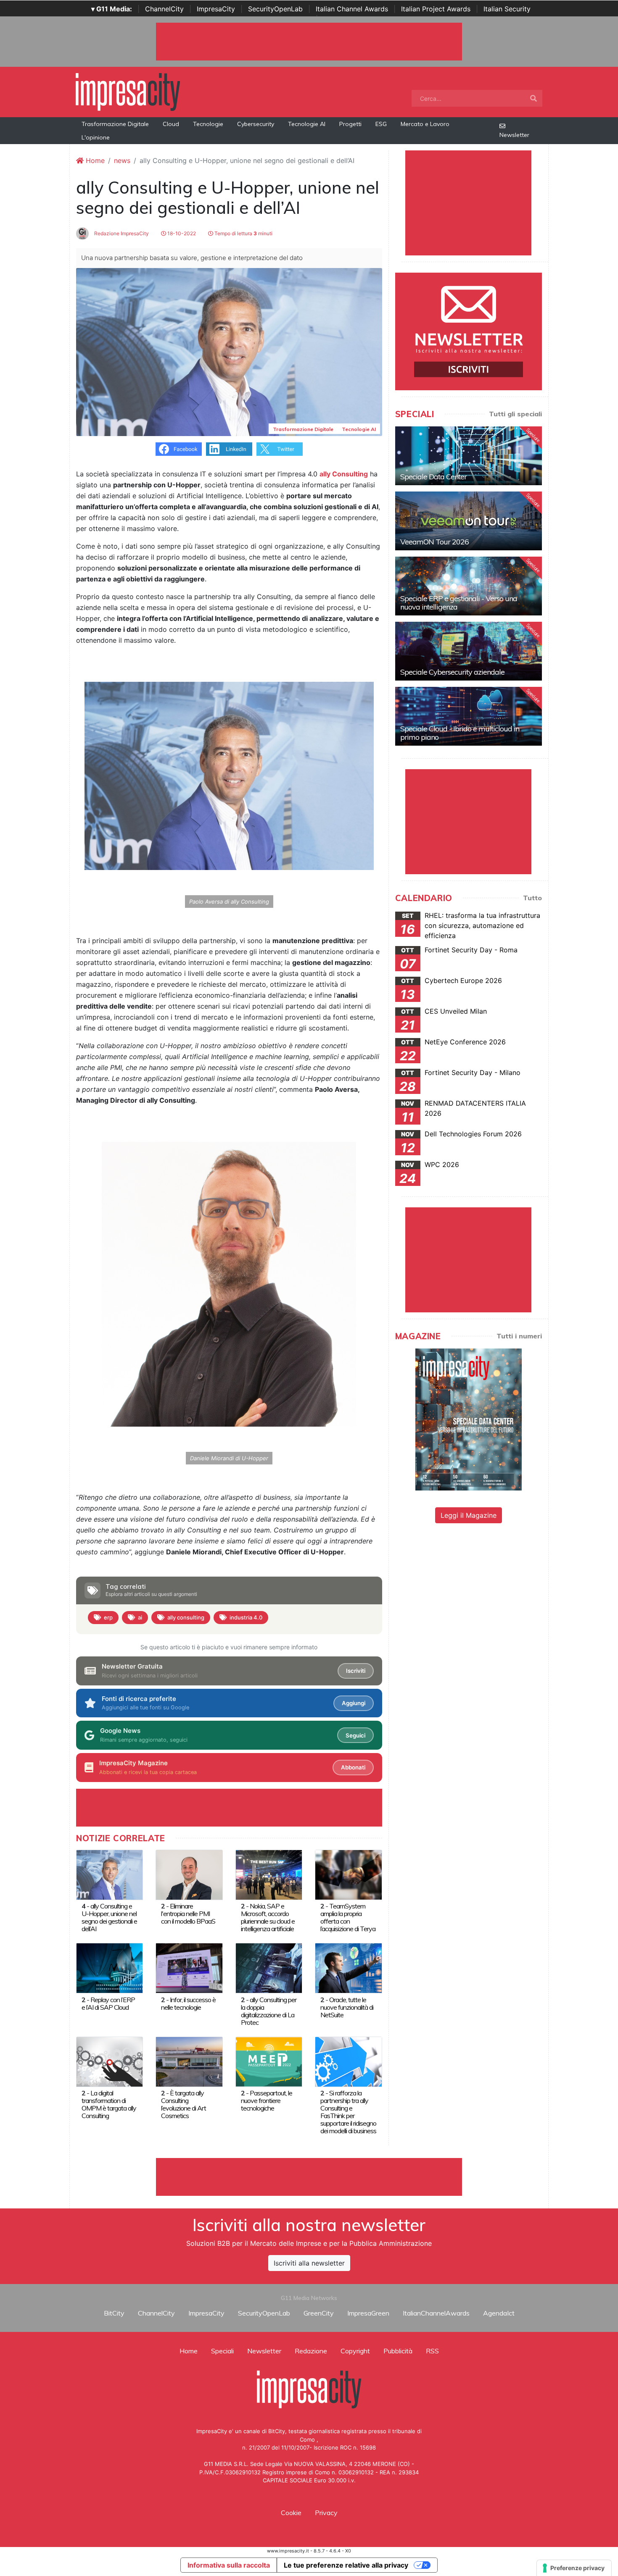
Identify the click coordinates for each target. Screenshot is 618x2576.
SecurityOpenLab (275, 9)
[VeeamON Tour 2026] (469, 521)
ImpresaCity (216, 9)
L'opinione (96, 137)
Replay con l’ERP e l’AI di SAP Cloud (108, 2003)
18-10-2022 (181, 233)
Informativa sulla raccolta (229, 2565)
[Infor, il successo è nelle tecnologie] (189, 1968)
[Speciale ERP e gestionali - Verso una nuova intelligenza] (469, 586)
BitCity (114, 2313)
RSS (432, 2351)
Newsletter (514, 135)
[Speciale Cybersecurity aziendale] (469, 651)
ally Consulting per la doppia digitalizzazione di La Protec (269, 2011)
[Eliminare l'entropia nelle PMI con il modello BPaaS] (189, 1874)
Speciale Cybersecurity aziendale (452, 672)
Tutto (532, 898)
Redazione (311, 2351)
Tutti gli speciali (515, 414)
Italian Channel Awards (352, 9)
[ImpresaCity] (128, 91)
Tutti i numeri (519, 1336)
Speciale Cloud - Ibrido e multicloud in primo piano (460, 733)
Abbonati (353, 1767)
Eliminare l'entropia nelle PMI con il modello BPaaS (188, 1914)
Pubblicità (398, 2351)
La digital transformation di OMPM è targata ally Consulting (109, 2104)
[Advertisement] (309, 2177)
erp (108, 1617)
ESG (381, 124)
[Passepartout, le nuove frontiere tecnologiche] (269, 2061)
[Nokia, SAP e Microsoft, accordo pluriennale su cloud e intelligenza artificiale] (269, 1874)
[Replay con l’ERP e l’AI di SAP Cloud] (110, 1968)
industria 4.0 (246, 1617)
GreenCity (319, 2313)
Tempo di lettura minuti (243, 233)
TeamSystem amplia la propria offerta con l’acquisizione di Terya (348, 1917)
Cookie (291, 2513)
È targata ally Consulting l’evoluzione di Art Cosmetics (184, 2104)
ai (140, 1617)
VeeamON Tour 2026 (434, 542)
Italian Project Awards (436, 9)
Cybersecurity (256, 124)
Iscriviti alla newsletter (309, 2263)
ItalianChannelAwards (436, 2313)
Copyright (355, 2351)
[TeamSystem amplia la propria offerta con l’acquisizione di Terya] (348, 1874)
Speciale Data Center (433, 477)
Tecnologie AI (307, 124)
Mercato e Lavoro (425, 124)
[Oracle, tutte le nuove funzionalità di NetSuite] (348, 1968)
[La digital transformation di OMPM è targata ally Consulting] (110, 2061)
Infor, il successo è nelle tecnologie (188, 2003)
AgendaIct (499, 2313)
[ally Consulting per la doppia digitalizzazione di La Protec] (269, 1968)
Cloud (171, 124)
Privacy (326, 2513)
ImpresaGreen (368, 2313)
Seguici (355, 1735)
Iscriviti (356, 1671)
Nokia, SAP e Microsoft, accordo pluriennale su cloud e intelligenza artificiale (268, 1917)
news (122, 160)
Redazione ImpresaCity (121, 233)
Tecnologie (208, 124)
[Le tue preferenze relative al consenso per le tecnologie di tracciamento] (574, 2568)
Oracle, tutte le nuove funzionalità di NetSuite (347, 2007)
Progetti (350, 124)
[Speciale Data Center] (469, 456)
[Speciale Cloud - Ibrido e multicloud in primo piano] (469, 716)
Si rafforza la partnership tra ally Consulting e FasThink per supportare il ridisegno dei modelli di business (348, 2112)
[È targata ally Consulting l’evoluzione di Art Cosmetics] (189, 2061)
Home (94, 160)
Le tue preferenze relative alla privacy (346, 2565)
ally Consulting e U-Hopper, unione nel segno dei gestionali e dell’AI (109, 1917)
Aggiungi (354, 1703)
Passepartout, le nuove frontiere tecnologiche (267, 2100)
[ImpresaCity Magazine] (469, 1419)
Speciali (222, 2351)
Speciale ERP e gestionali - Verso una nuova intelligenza (459, 603)
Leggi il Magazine (469, 1515)
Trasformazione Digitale (115, 124)
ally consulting (186, 1617)
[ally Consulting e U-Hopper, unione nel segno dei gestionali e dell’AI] (110, 1874)
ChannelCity (164, 9)
